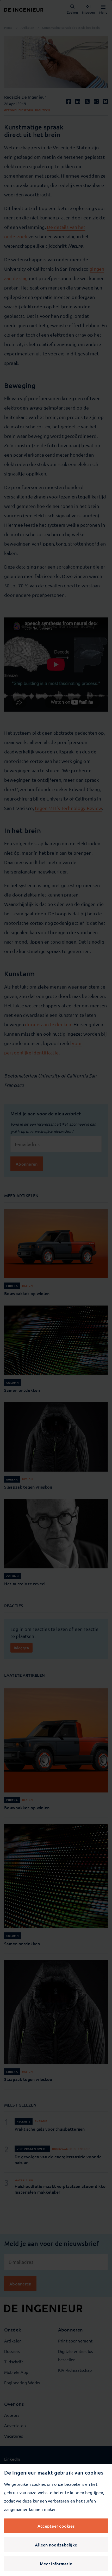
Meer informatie (56, 2563)
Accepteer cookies (56, 2526)
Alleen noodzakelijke (56, 2545)
